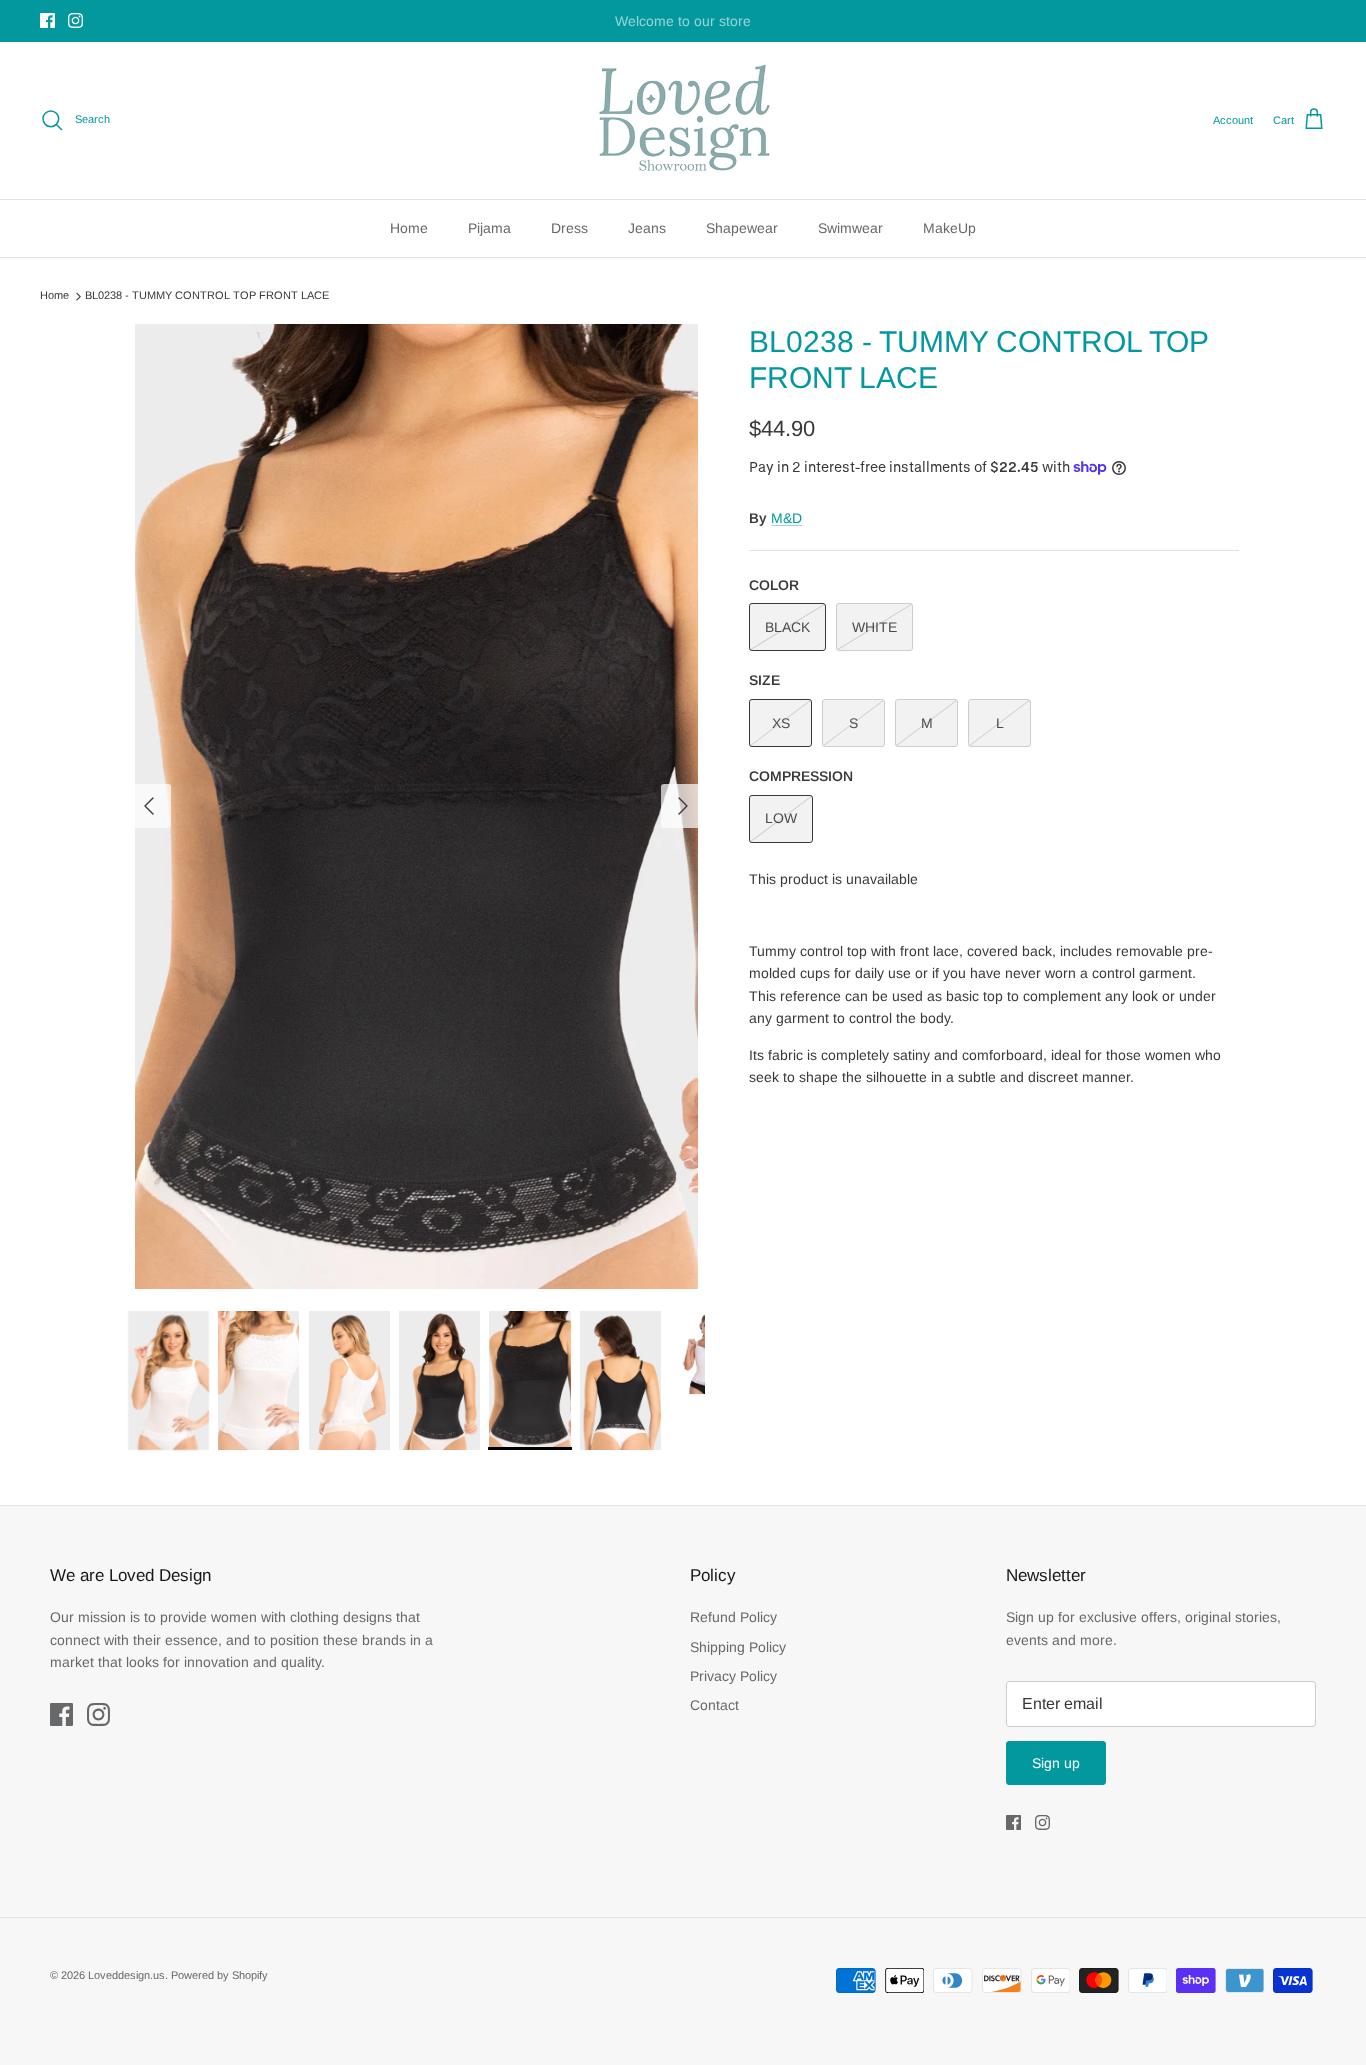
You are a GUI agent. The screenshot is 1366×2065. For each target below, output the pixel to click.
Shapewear (742, 228)
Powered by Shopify (219, 1975)
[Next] (683, 806)
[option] (416, 806)
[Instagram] (75, 20)
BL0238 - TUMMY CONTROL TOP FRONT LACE (207, 295)
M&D (786, 518)
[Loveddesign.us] (683, 120)
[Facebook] (47, 20)
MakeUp (949, 228)
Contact (714, 1705)
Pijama (489, 228)
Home (409, 228)
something (701, 23)
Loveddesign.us (126, 1975)
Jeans (647, 228)
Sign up (1056, 1763)
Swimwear (850, 228)
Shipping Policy (738, 1647)
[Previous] (149, 806)
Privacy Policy (733, 1676)
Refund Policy (733, 1617)
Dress (569, 228)
